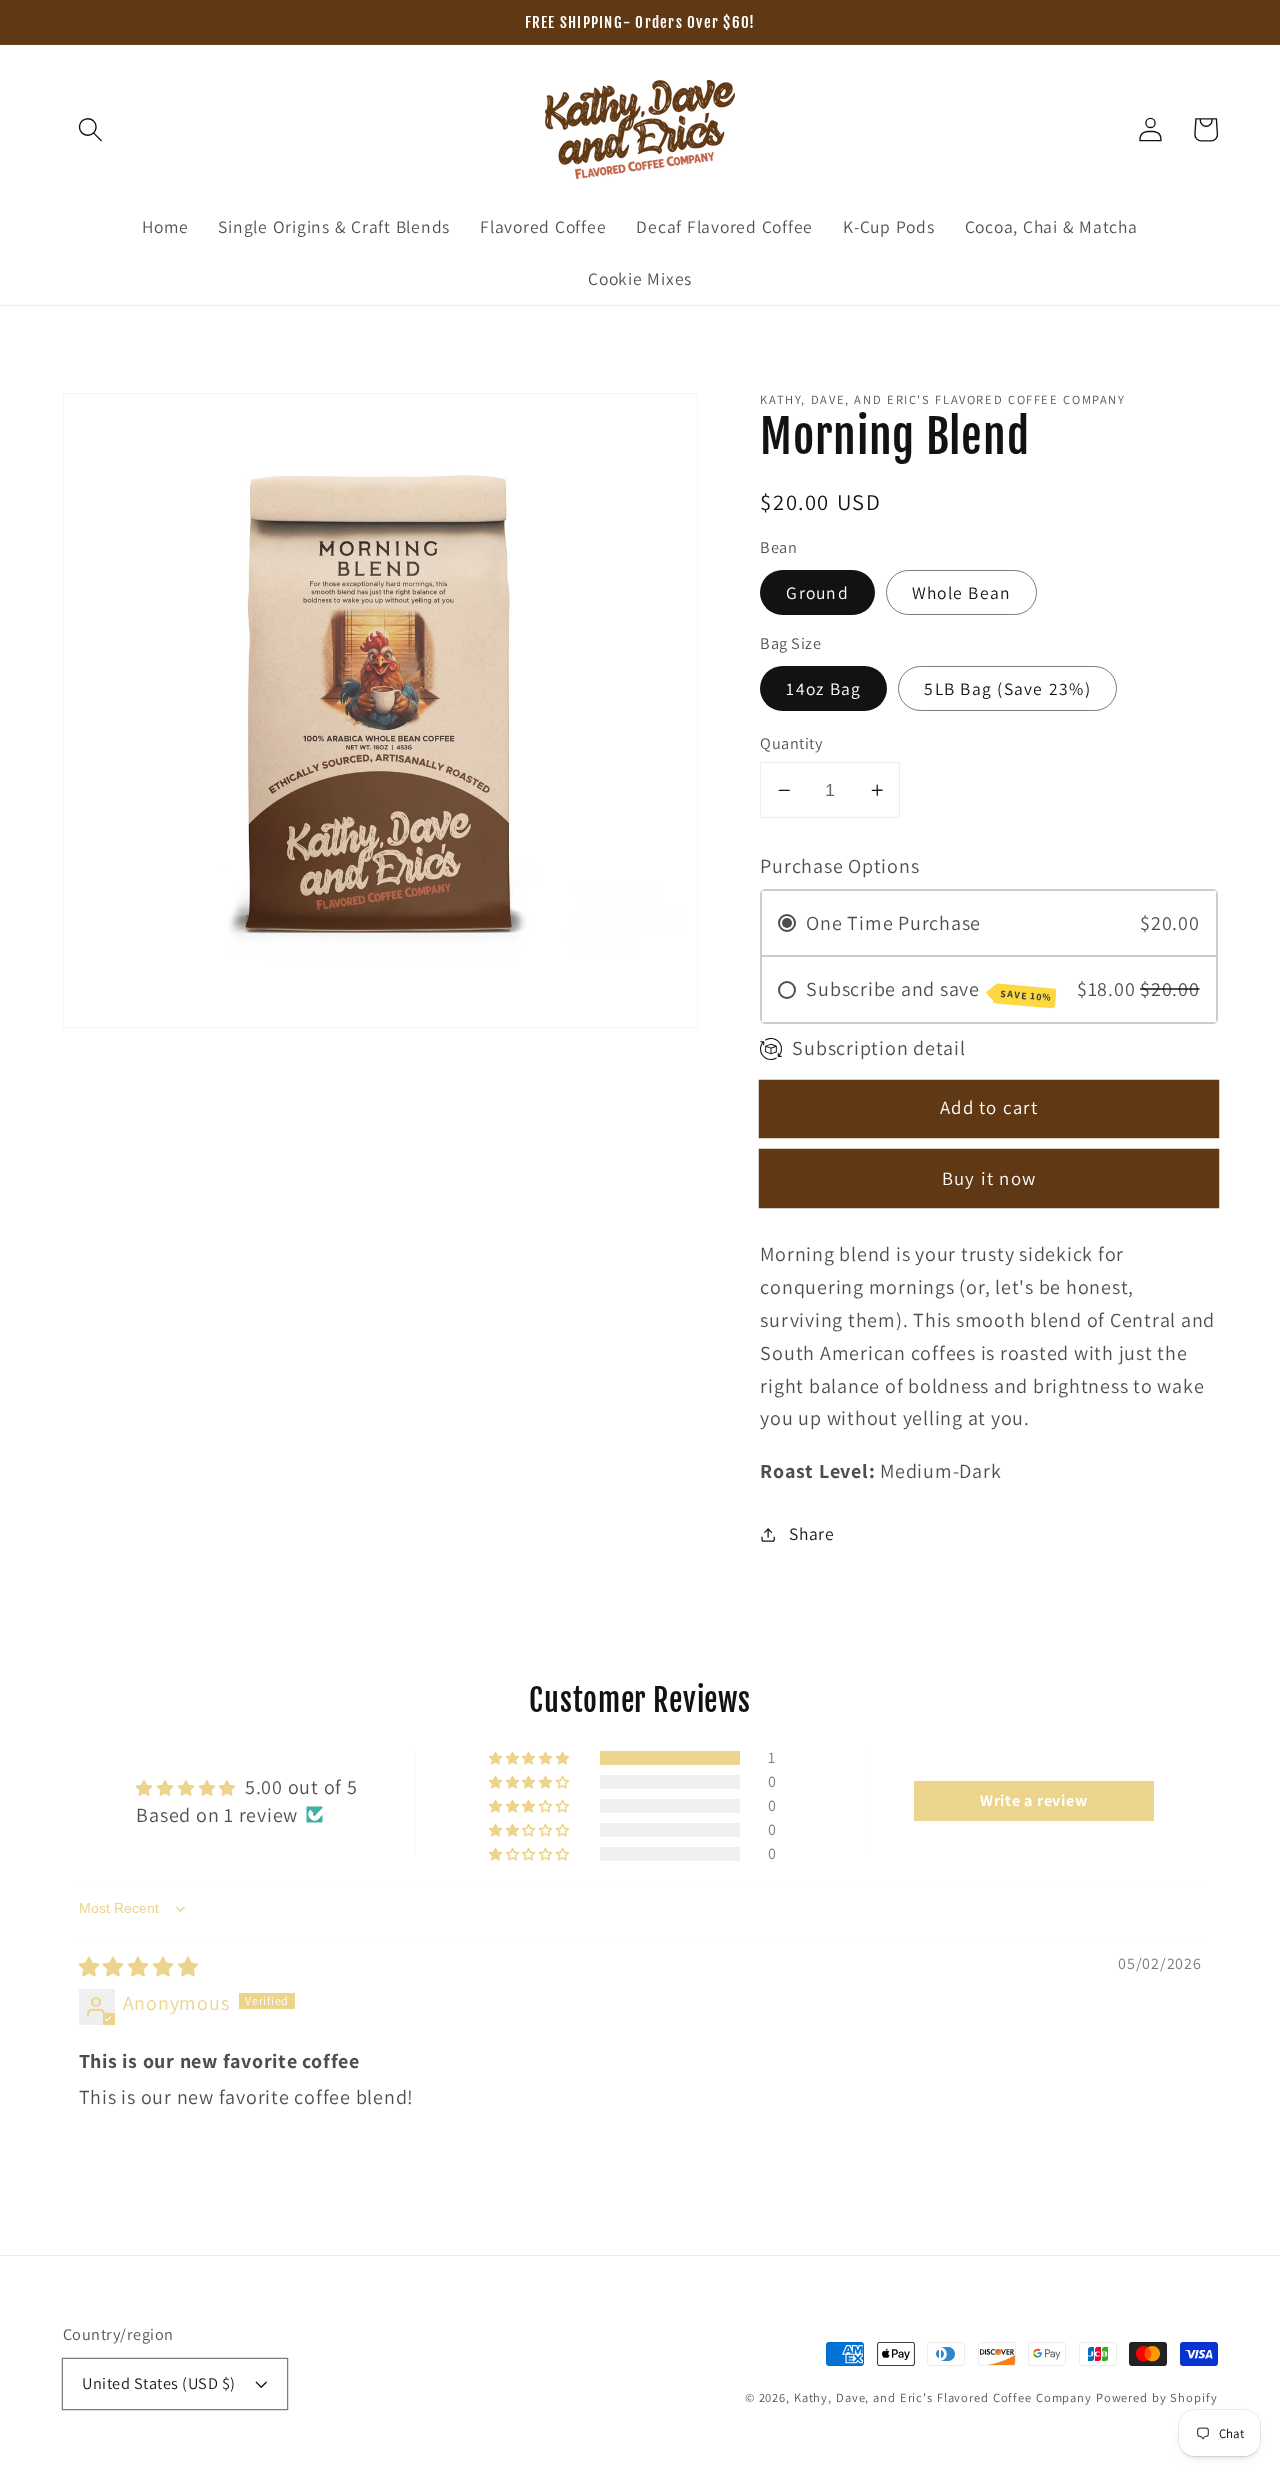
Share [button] (812, 1533)
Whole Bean (962, 592)
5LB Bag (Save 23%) (1007, 688)
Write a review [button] (1034, 1800)
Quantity (791, 743)
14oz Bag (823, 688)
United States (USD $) (159, 2383)
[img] (139, 1967)
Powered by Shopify (1157, 2397)
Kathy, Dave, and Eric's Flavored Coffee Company (943, 2397)
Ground (817, 592)
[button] (90, 129)
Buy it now (989, 1179)
